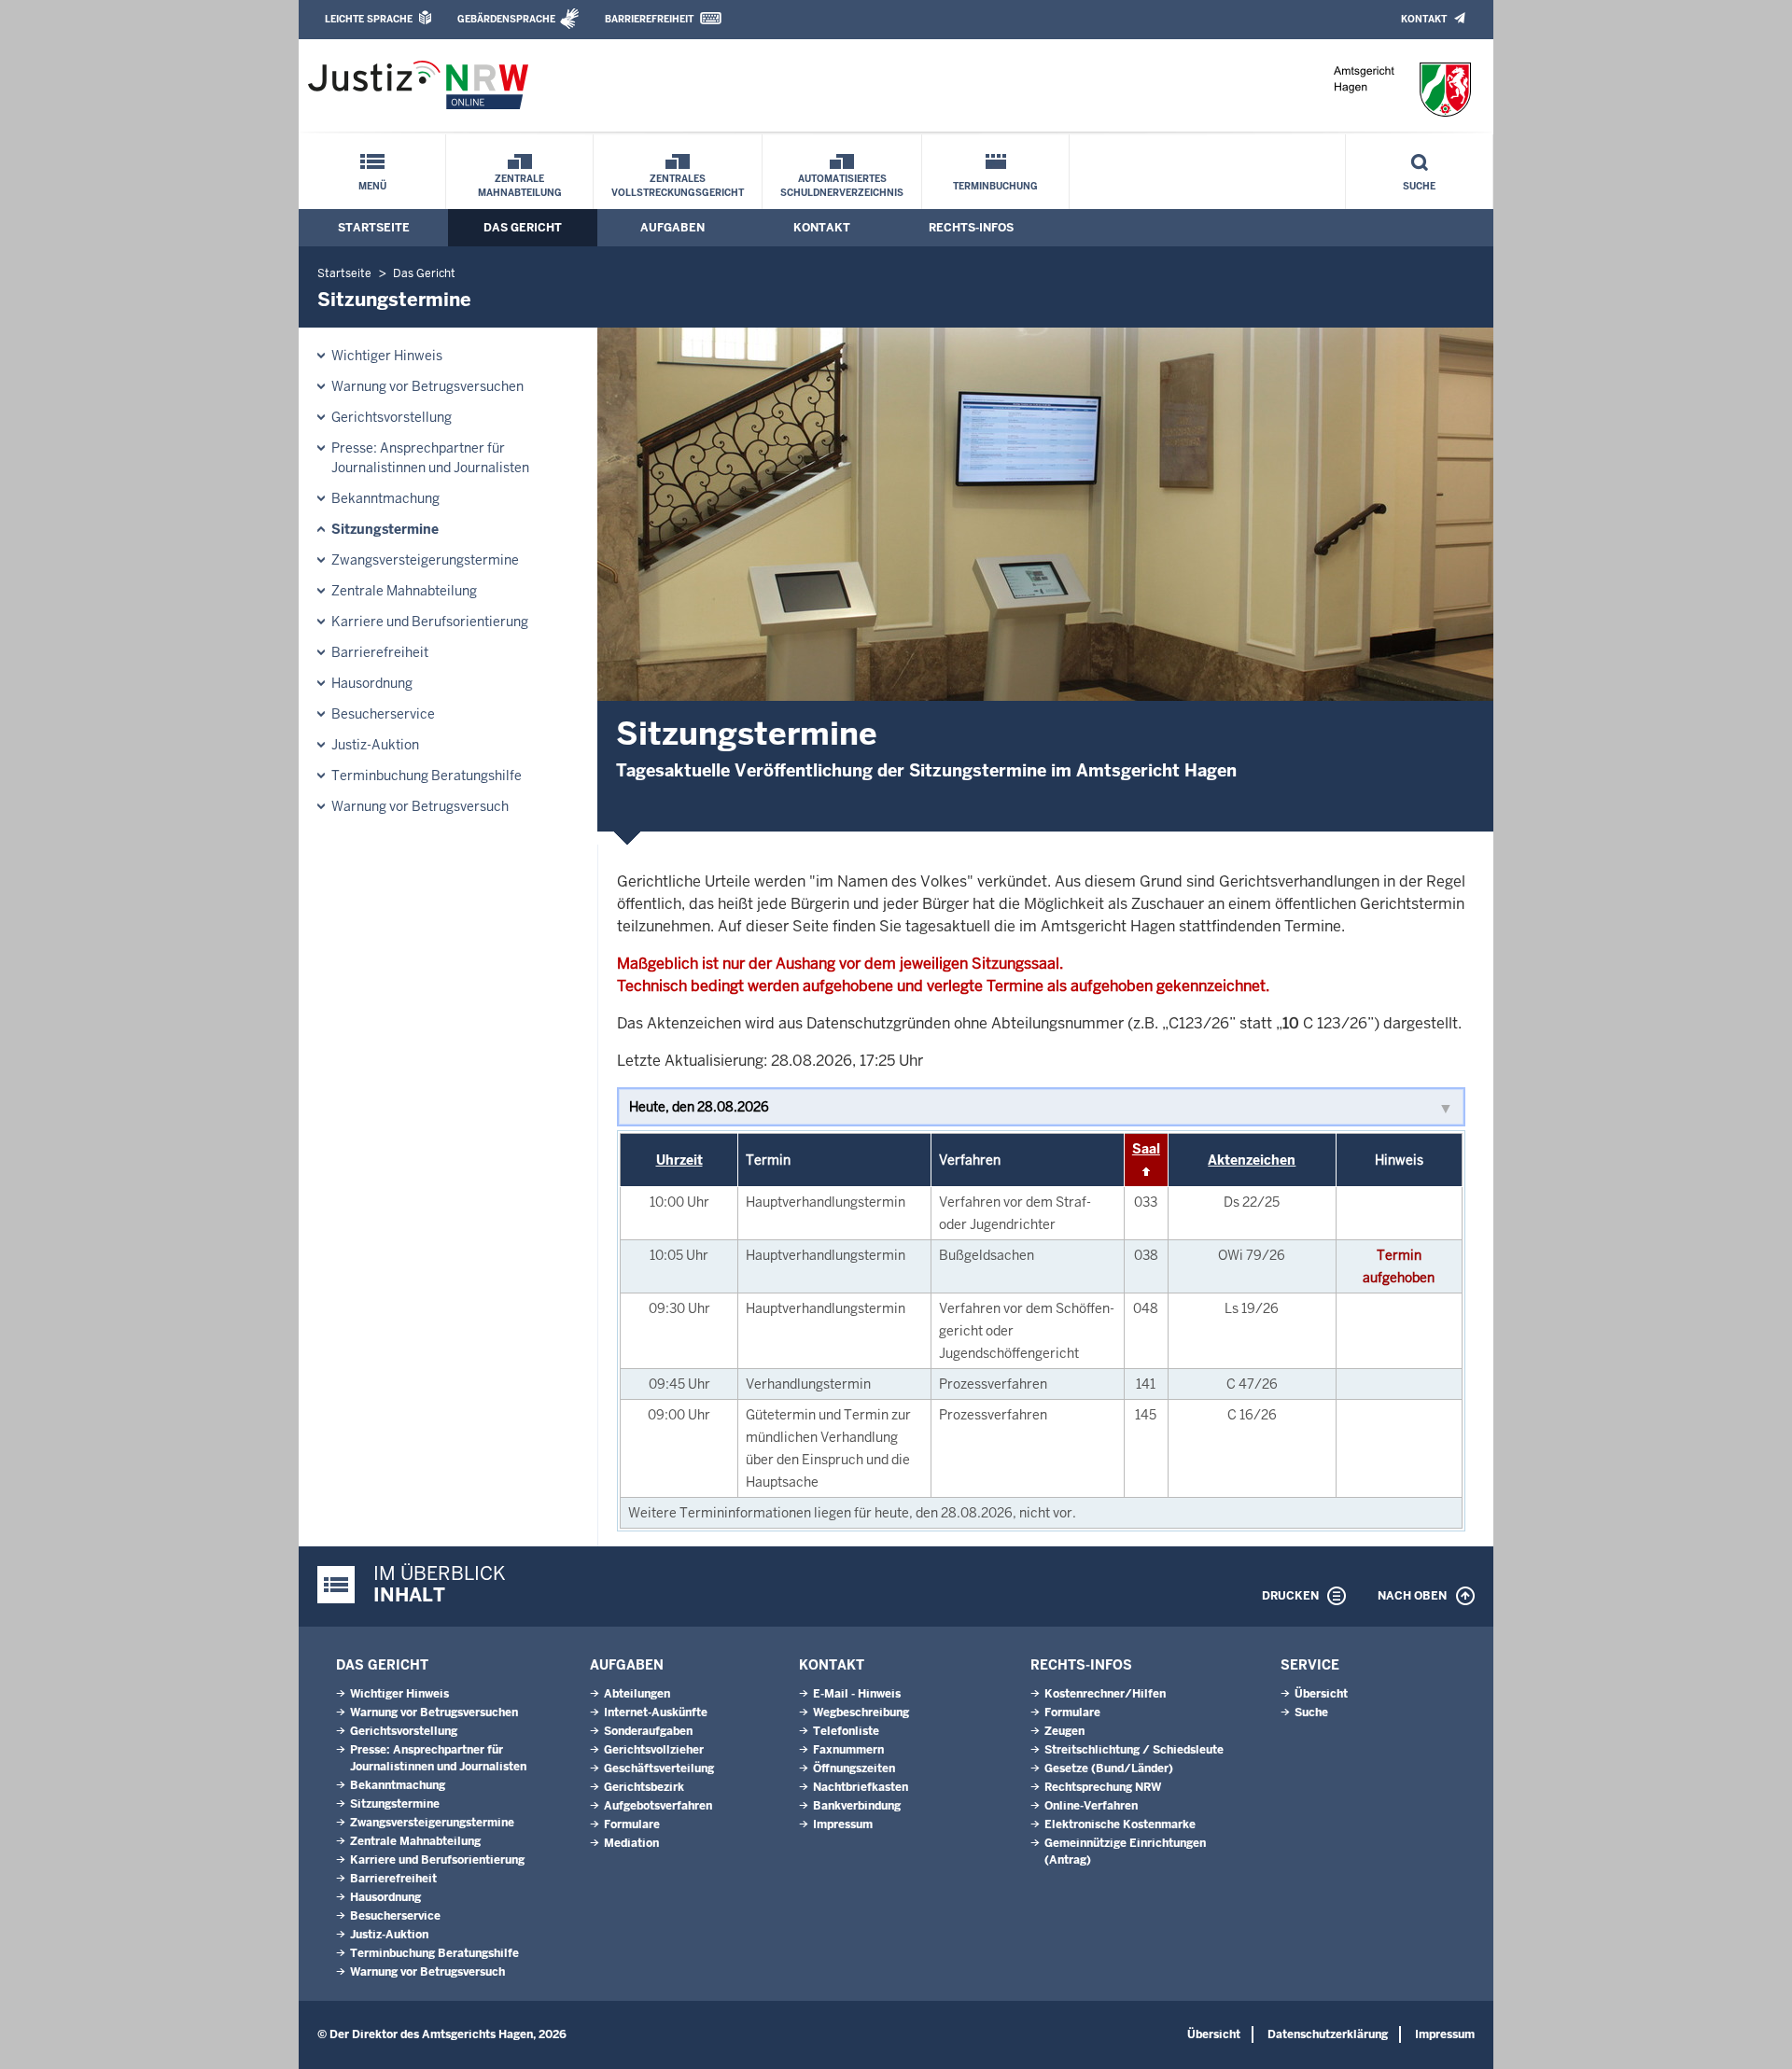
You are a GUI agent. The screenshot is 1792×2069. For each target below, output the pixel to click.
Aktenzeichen (1252, 1160)
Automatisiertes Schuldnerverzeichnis (842, 186)
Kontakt (1424, 19)
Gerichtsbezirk (644, 1787)
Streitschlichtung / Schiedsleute (1134, 1750)
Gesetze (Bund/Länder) (1109, 1768)
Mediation (631, 1843)
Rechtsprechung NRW (1103, 1787)
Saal (1146, 1149)
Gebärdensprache (506, 19)
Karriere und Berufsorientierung (430, 622)
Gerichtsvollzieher (654, 1750)
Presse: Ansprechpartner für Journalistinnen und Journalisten (430, 458)
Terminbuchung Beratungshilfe (427, 776)
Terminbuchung (995, 186)
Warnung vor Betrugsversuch (420, 806)
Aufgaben (672, 228)
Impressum (843, 1824)
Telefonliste (846, 1731)
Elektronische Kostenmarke (1120, 1824)
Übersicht (1321, 1694)
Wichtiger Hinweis (387, 356)
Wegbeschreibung (861, 1713)
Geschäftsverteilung (659, 1768)
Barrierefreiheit (649, 19)
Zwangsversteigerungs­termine (425, 560)
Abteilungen (637, 1694)
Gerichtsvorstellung (392, 417)
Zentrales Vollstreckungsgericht (678, 186)
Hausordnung (372, 683)
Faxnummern (848, 1750)
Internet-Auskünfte (656, 1713)
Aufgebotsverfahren (658, 1806)
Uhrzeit (679, 1160)
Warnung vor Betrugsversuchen (427, 386)
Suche (1419, 186)
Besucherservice (383, 714)
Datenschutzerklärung (1328, 2034)
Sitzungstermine (385, 529)
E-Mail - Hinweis (857, 1694)
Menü (372, 186)
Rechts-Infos (971, 228)
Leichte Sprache (369, 19)
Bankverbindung (857, 1806)
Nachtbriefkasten (861, 1787)
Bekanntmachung (385, 498)
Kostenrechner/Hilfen (1105, 1694)
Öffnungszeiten (854, 1768)
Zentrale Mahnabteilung (520, 186)
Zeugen (1064, 1731)
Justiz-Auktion (375, 745)
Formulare (632, 1824)
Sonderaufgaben (648, 1731)
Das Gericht (523, 228)
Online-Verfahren (1091, 1806)
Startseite (374, 228)
